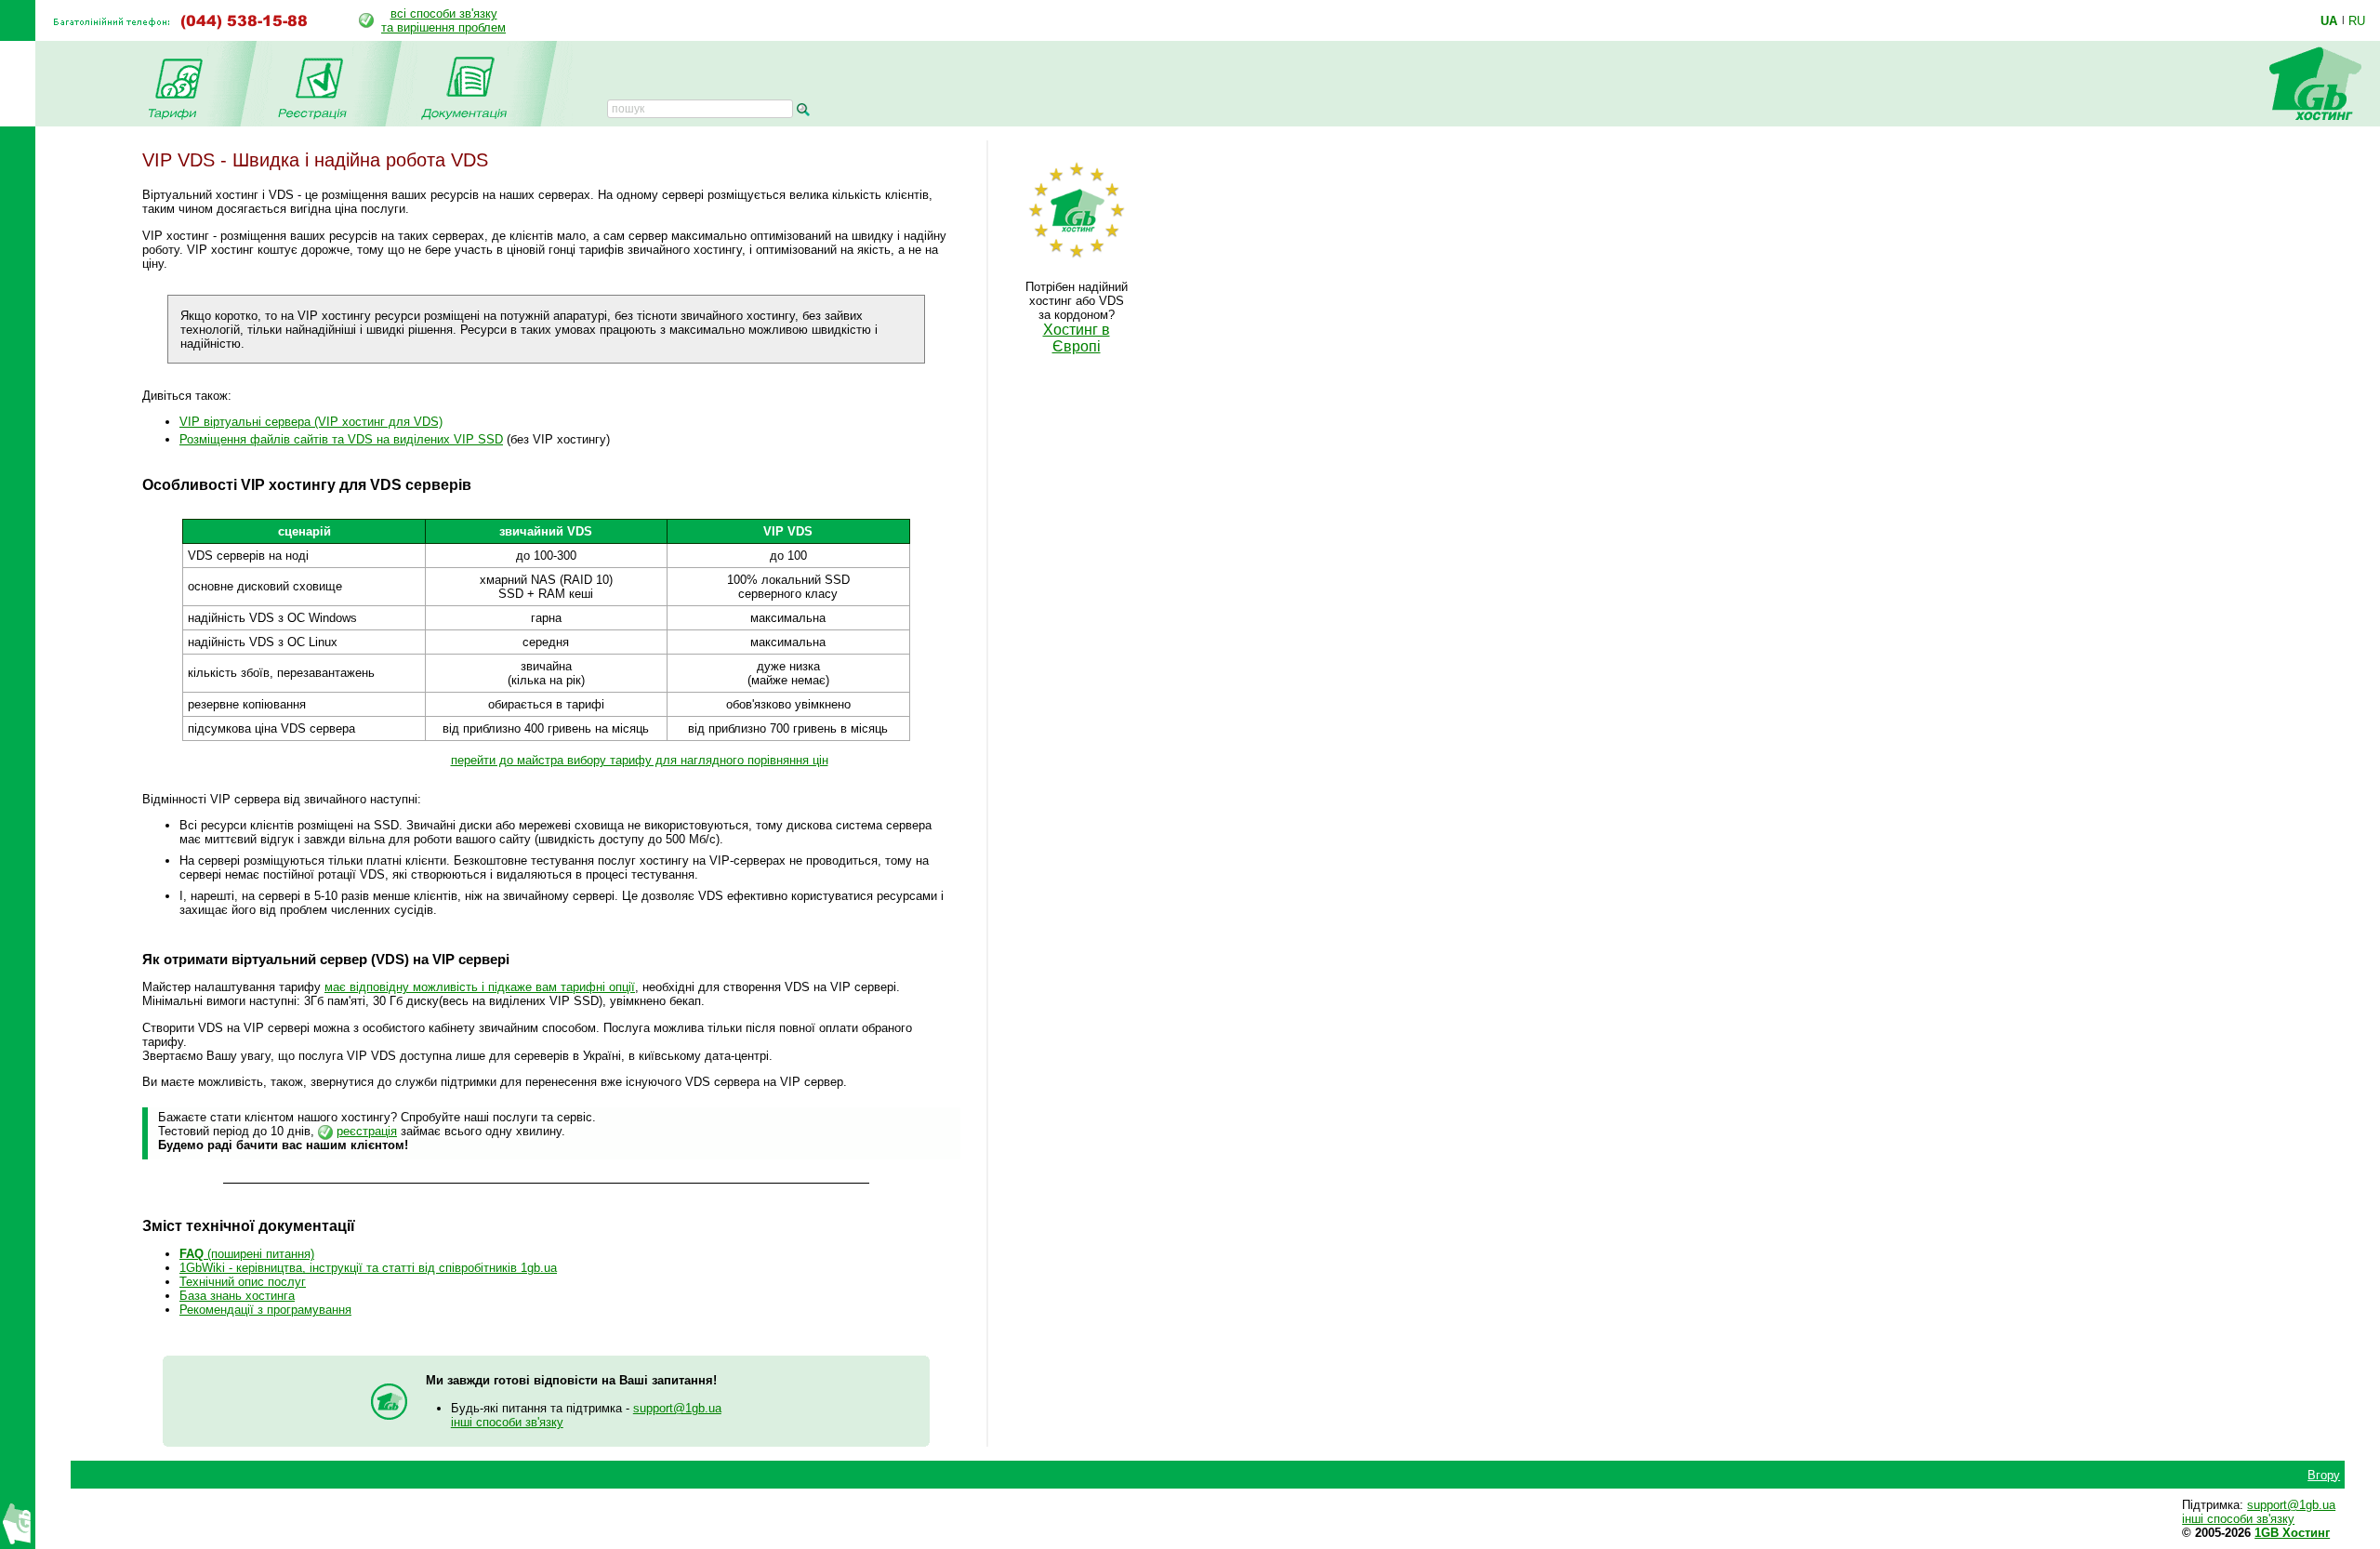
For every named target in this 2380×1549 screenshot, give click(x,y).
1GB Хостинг (2292, 1533)
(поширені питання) (247, 1254)
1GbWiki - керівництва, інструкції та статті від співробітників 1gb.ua (368, 1268)
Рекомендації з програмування (265, 1310)
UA (2329, 20)
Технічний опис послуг (243, 1282)
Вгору (2324, 1475)
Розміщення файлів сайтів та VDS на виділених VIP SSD (341, 439)
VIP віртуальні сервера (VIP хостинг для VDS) (311, 422)
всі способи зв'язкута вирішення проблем (443, 20)
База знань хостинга (237, 1296)
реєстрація (367, 1131)
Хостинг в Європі (1077, 338)
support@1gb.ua (677, 1408)
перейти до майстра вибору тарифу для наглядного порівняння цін (640, 760)
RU (2357, 20)
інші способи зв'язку (507, 1422)
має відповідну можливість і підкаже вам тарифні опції (480, 987)
